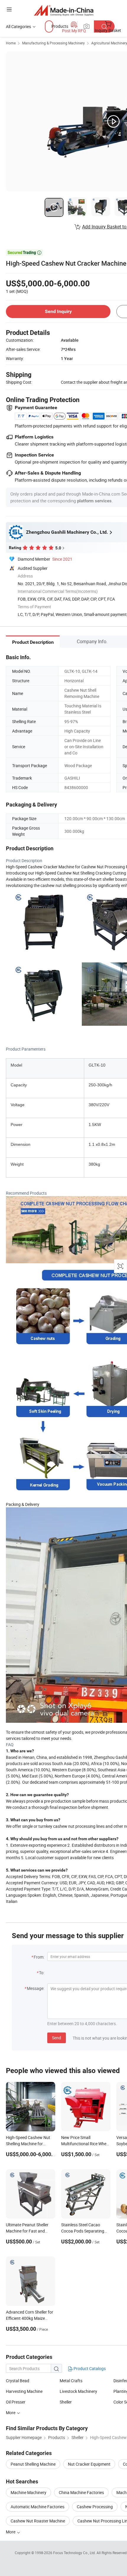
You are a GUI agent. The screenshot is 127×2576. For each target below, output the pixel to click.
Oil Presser (16, 2402)
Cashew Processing (95, 2507)
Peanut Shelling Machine (33, 2464)
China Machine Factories (81, 2492)
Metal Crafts (71, 2381)
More (11, 2413)
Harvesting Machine (24, 2391)
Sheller (66, 2402)
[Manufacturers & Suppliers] (64, 10)
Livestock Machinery (78, 2391)
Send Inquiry (58, 311)
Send (57, 2038)
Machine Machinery (29, 2492)
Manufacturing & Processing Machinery (53, 43)
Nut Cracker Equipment (89, 2464)
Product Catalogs (89, 2368)
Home (11, 43)
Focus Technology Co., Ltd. (75, 2553)
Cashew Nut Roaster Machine (38, 2521)
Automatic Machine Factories (38, 2507)
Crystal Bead (18, 2381)
